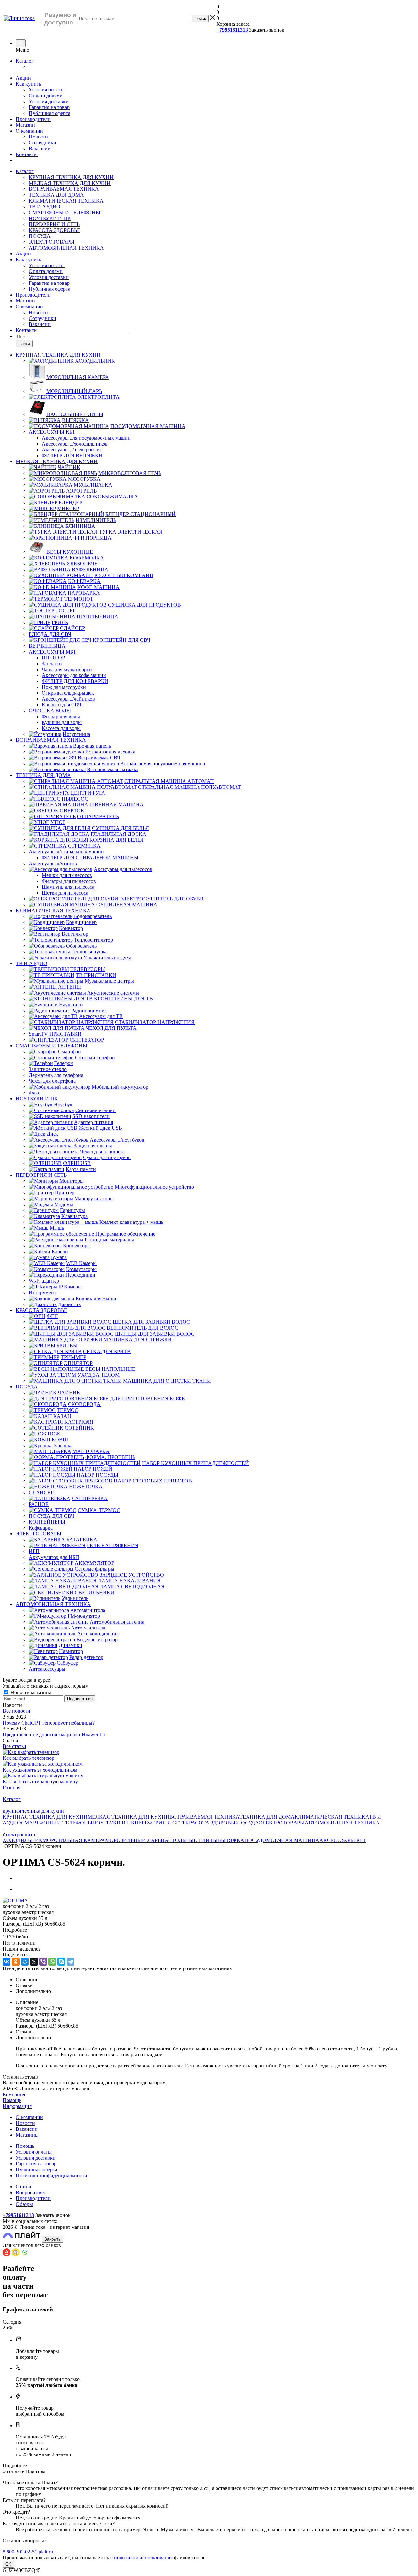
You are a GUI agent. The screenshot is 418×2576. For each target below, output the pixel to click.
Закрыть (53, 2239)
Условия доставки (49, 101)
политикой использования (143, 2558)
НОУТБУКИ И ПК (50, 218)
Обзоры (24, 2204)
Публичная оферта (49, 113)
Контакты (27, 154)
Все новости (16, 1711)
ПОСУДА (40, 236)
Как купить (28, 84)
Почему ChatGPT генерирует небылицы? (49, 1723)
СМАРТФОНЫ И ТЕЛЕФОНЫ (64, 212)
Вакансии (40, 148)
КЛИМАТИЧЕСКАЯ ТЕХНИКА (66, 201)
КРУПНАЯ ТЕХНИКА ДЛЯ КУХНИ (71, 177)
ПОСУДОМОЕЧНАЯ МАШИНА (282, 1840)
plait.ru (46, 2552)
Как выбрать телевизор (28, 1758)
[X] (34, 1962)
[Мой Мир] (25, 1962)
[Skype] (61, 1962)
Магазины (27, 2135)
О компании (29, 131)
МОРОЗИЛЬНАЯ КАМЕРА (74, 1840)
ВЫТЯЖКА (231, 1840)
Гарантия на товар (49, 107)
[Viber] (43, 1962)
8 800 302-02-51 (20, 2552)
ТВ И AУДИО (45, 207)
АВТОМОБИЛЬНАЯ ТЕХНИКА (66, 248)
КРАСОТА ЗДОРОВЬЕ (55, 230)
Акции (23, 78)
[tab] (209, 1930)
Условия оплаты (47, 90)
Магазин (25, 125)
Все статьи (15, 1746)
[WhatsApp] (52, 1962)
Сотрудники (42, 143)
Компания (14, 2094)
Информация (17, 2106)
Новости (38, 137)
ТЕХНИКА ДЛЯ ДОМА (56, 195)
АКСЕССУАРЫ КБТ (343, 1840)
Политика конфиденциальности (51, 2175)
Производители (33, 119)
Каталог (25, 61)
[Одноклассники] (16, 1962)
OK (8, 2564)
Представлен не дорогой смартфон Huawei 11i (54, 1734)
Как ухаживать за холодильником (40, 1770)
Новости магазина (30, 1692)
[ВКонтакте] (7, 1962)
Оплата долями (46, 96)
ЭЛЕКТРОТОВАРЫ (52, 242)
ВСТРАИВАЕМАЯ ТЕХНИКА (64, 189)
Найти (24, 343)
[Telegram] (71, 1962)
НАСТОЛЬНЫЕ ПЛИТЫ (189, 1840)
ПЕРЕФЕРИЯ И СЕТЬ (54, 224)
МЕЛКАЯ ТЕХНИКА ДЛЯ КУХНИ (70, 183)
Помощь (12, 2100)
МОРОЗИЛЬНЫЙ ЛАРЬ (133, 1840)
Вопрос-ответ (31, 2192)
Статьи (24, 2187)
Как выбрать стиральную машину (40, 1782)
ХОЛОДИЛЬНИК (23, 1840)
